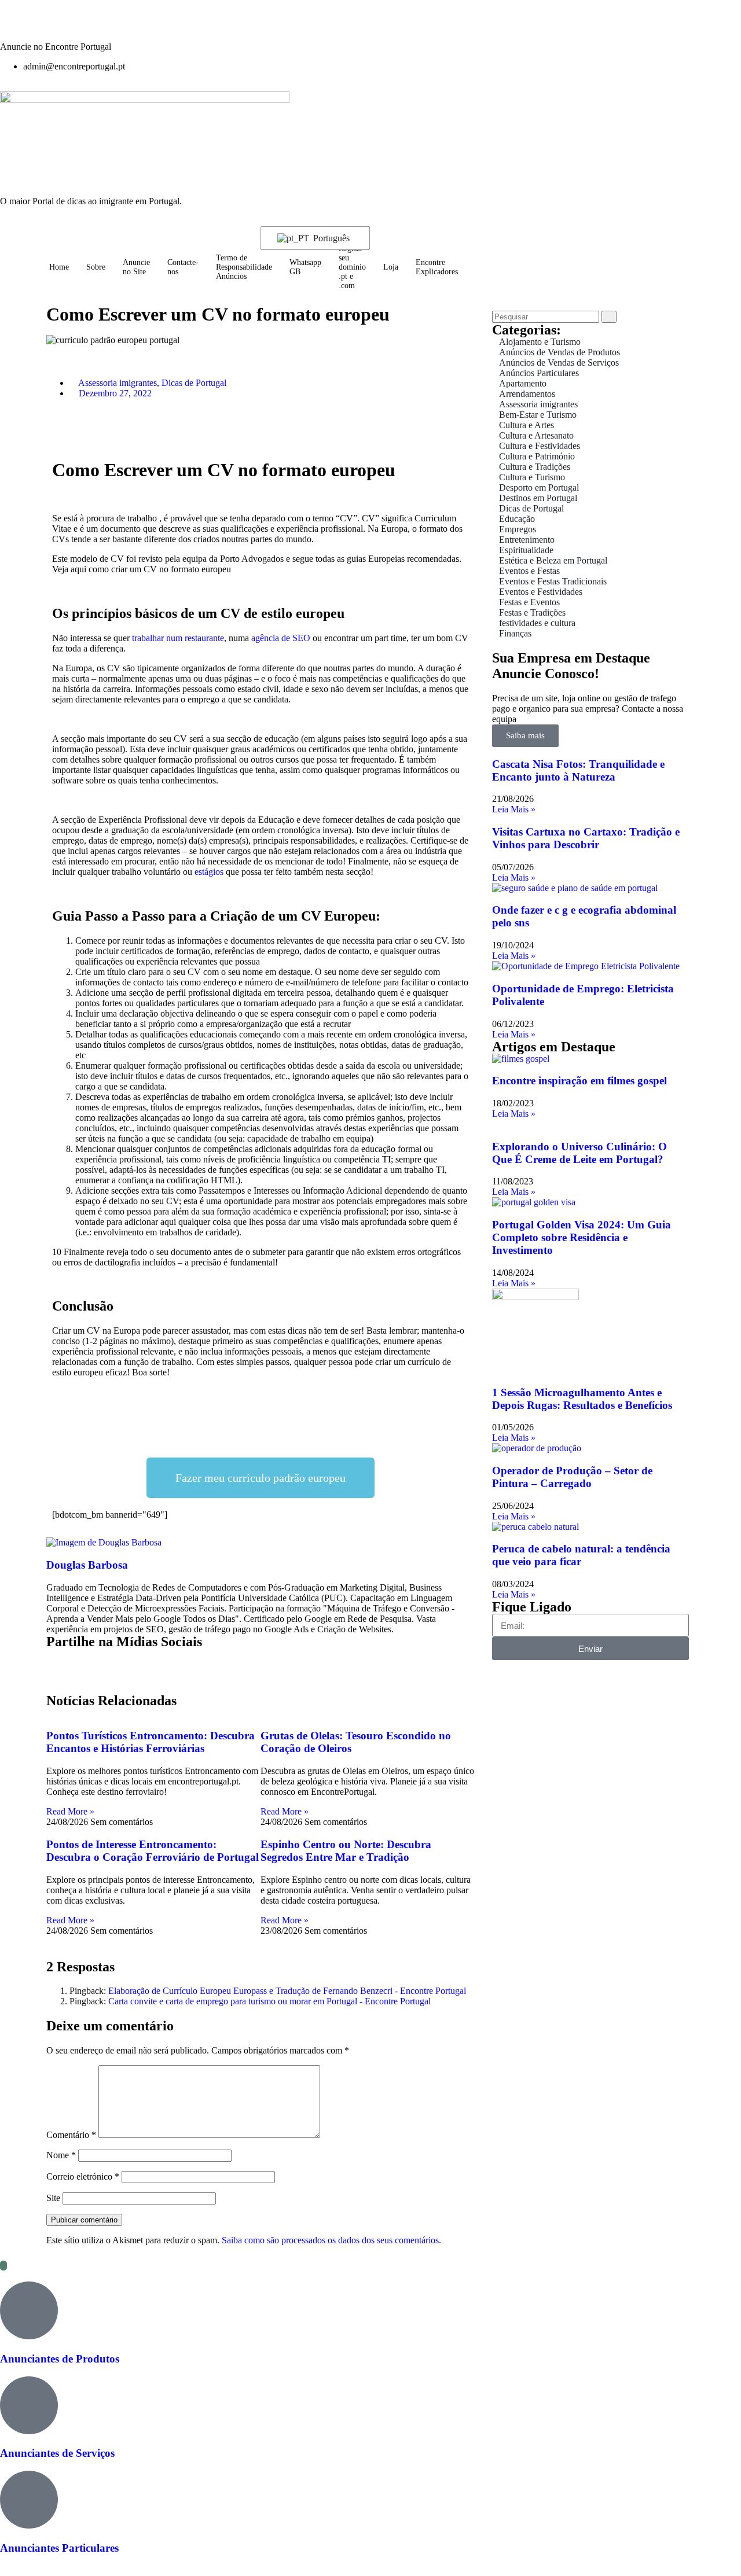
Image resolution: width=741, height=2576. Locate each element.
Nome (61, 2155)
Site (53, 2198)
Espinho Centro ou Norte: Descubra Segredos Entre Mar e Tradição (346, 1851)
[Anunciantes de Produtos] (29, 2310)
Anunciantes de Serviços (57, 2453)
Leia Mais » (514, 809)
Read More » (70, 1811)
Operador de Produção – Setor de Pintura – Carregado (572, 1477)
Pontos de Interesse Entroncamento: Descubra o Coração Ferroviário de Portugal (153, 1851)
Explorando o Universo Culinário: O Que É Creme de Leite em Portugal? (579, 1153)
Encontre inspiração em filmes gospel (579, 1081)
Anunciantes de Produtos (60, 2359)
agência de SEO (281, 638)
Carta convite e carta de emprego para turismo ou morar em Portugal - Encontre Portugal (269, 2001)
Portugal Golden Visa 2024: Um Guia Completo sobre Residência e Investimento (582, 1237)
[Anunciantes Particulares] (29, 2500)
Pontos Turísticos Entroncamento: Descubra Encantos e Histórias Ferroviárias (151, 1742)
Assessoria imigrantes (118, 383)
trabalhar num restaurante (178, 638)
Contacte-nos (183, 267)
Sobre (96, 267)
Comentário (71, 2135)
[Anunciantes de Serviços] (29, 2405)
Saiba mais (525, 735)
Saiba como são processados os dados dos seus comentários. (331, 2240)
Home (59, 267)
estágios (209, 872)
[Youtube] (108, 25)
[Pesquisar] (609, 317)
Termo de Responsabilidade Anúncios (244, 267)
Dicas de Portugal (194, 383)
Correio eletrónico (83, 2176)
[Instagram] (14, 25)
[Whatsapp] (77, 25)
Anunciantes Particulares (59, 2548)
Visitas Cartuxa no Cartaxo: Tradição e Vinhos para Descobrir (586, 838)
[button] (118, 425)
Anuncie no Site (136, 267)
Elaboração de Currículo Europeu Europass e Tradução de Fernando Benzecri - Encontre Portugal (287, 1991)
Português (330, 238)
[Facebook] (46, 25)
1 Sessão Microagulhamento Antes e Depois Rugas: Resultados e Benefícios (582, 1399)
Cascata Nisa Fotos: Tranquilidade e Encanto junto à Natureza (578, 770)
